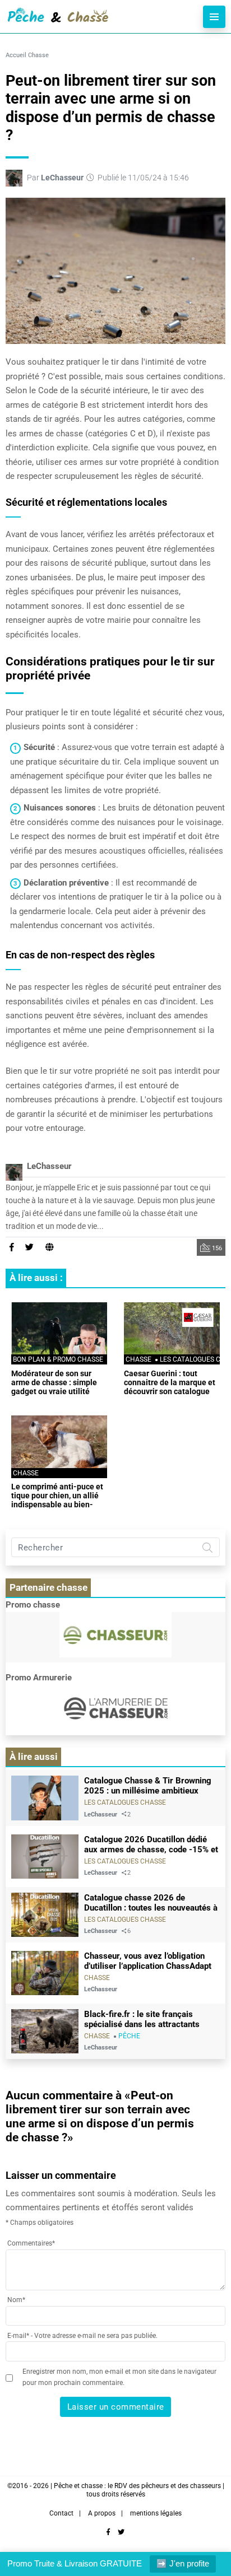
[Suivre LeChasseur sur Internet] (50, 1247)
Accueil (16, 55)
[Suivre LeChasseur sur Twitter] (30, 1247)
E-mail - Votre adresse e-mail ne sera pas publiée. (82, 2336)
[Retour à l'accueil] (93, 17)
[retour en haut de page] (214, 2531)
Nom (16, 2300)
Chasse (38, 55)
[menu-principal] (214, 17)
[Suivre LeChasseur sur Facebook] (11, 1247)
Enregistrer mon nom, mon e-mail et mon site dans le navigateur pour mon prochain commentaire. (119, 2377)
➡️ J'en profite (183, 2563)
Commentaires (31, 2243)
